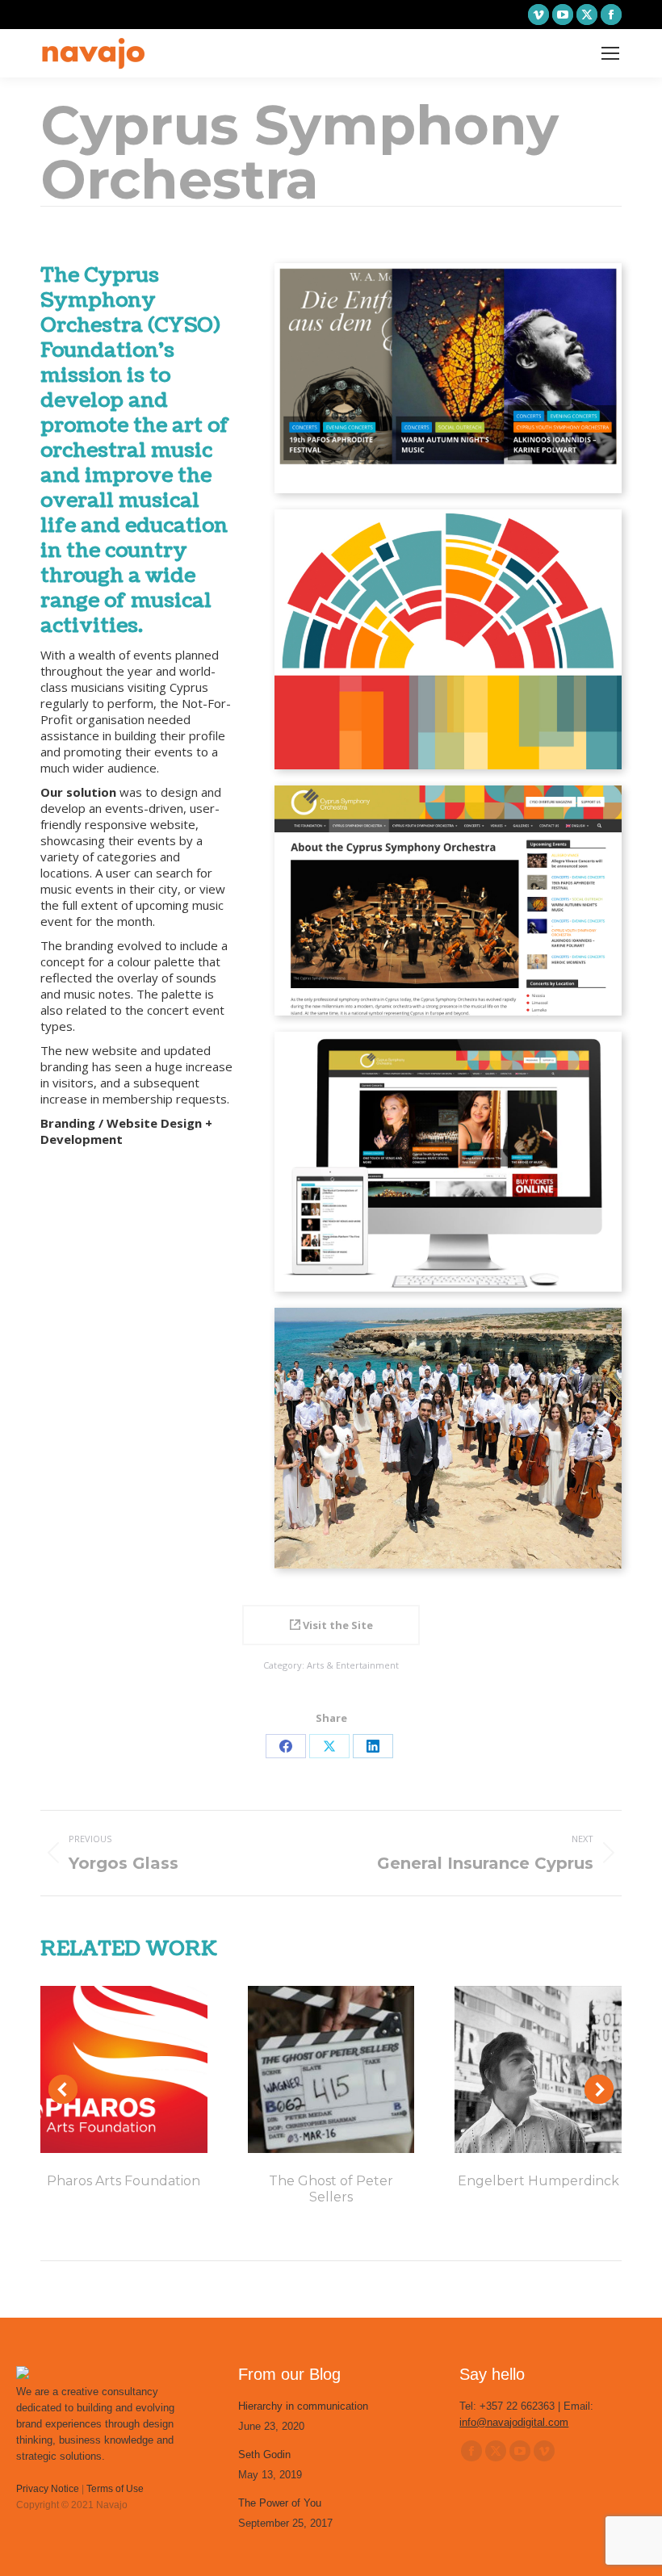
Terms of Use (115, 2489)
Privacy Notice (48, 2489)
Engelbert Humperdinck (538, 2181)
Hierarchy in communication (303, 2406)
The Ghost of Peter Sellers (331, 2189)
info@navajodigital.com (514, 2422)
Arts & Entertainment (353, 1665)
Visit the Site (337, 1625)
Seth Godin (264, 2455)
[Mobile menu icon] (610, 53)
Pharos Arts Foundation (124, 2181)
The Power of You (280, 2503)
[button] (63, 2089)
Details (124, 2069)
